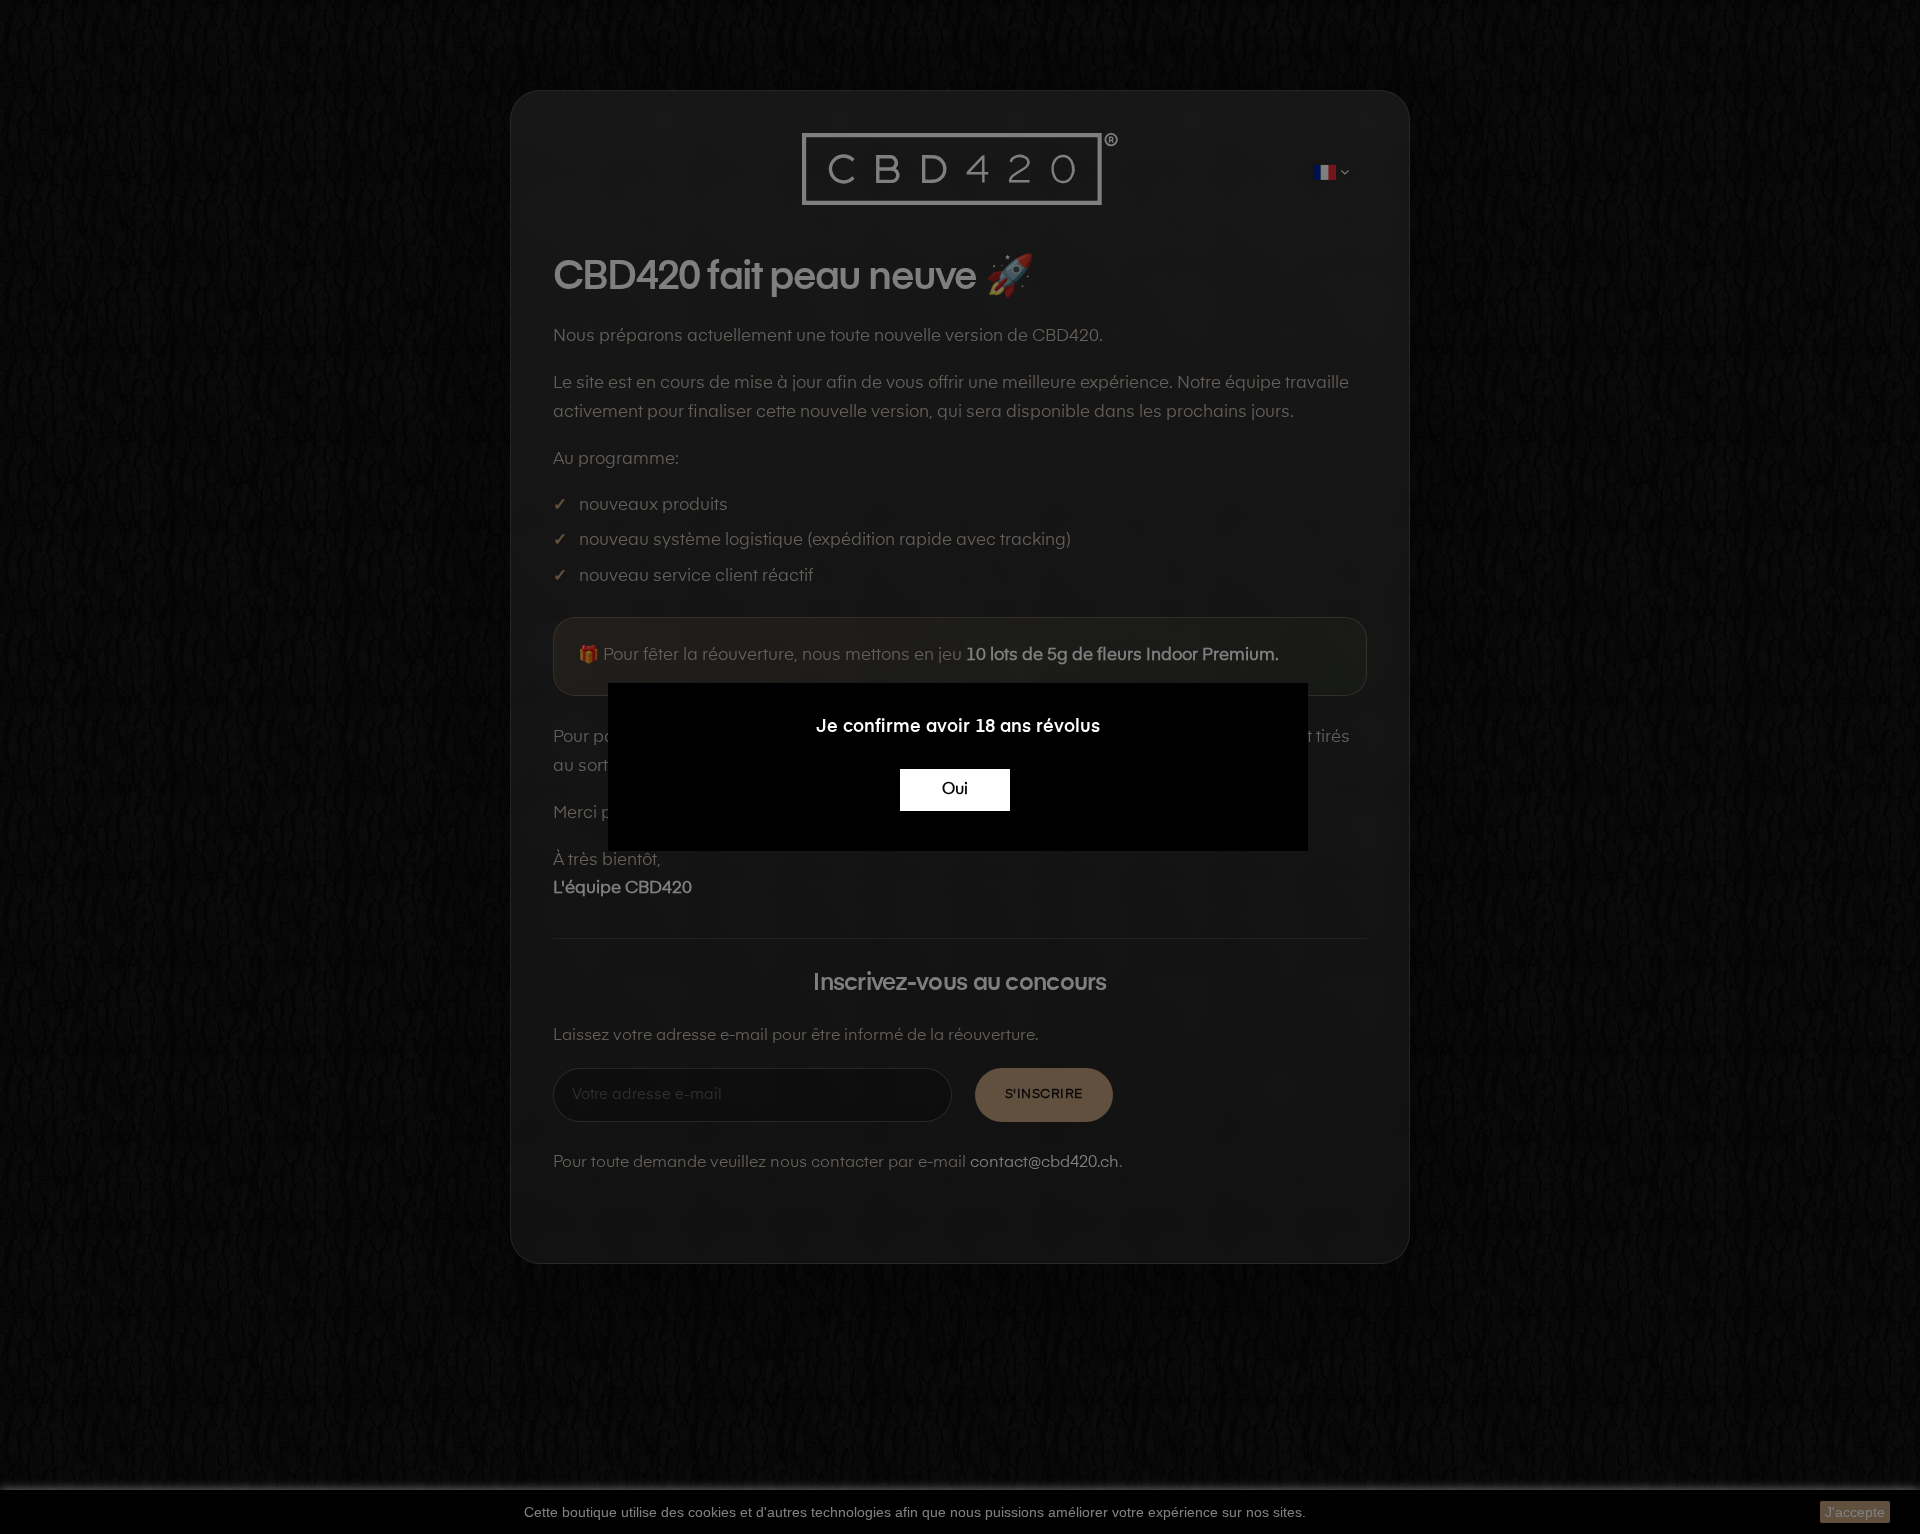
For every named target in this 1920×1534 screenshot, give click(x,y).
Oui (955, 790)
